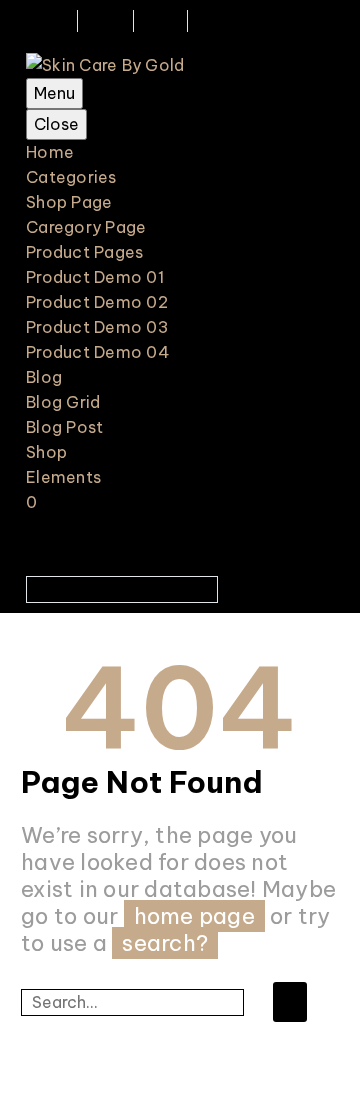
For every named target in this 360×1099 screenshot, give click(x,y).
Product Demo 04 (98, 352)
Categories (71, 177)
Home (50, 152)
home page (194, 916)
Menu (54, 93)
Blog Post (64, 427)
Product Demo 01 (95, 277)
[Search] (290, 1002)
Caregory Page (86, 227)
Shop (46, 452)
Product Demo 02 (97, 302)
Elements (63, 477)
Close (56, 124)
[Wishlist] (226, 283)
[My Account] (192, 283)
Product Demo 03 (97, 327)
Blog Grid (63, 402)
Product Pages (84, 252)
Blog (44, 377)
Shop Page (69, 202)
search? (165, 943)
